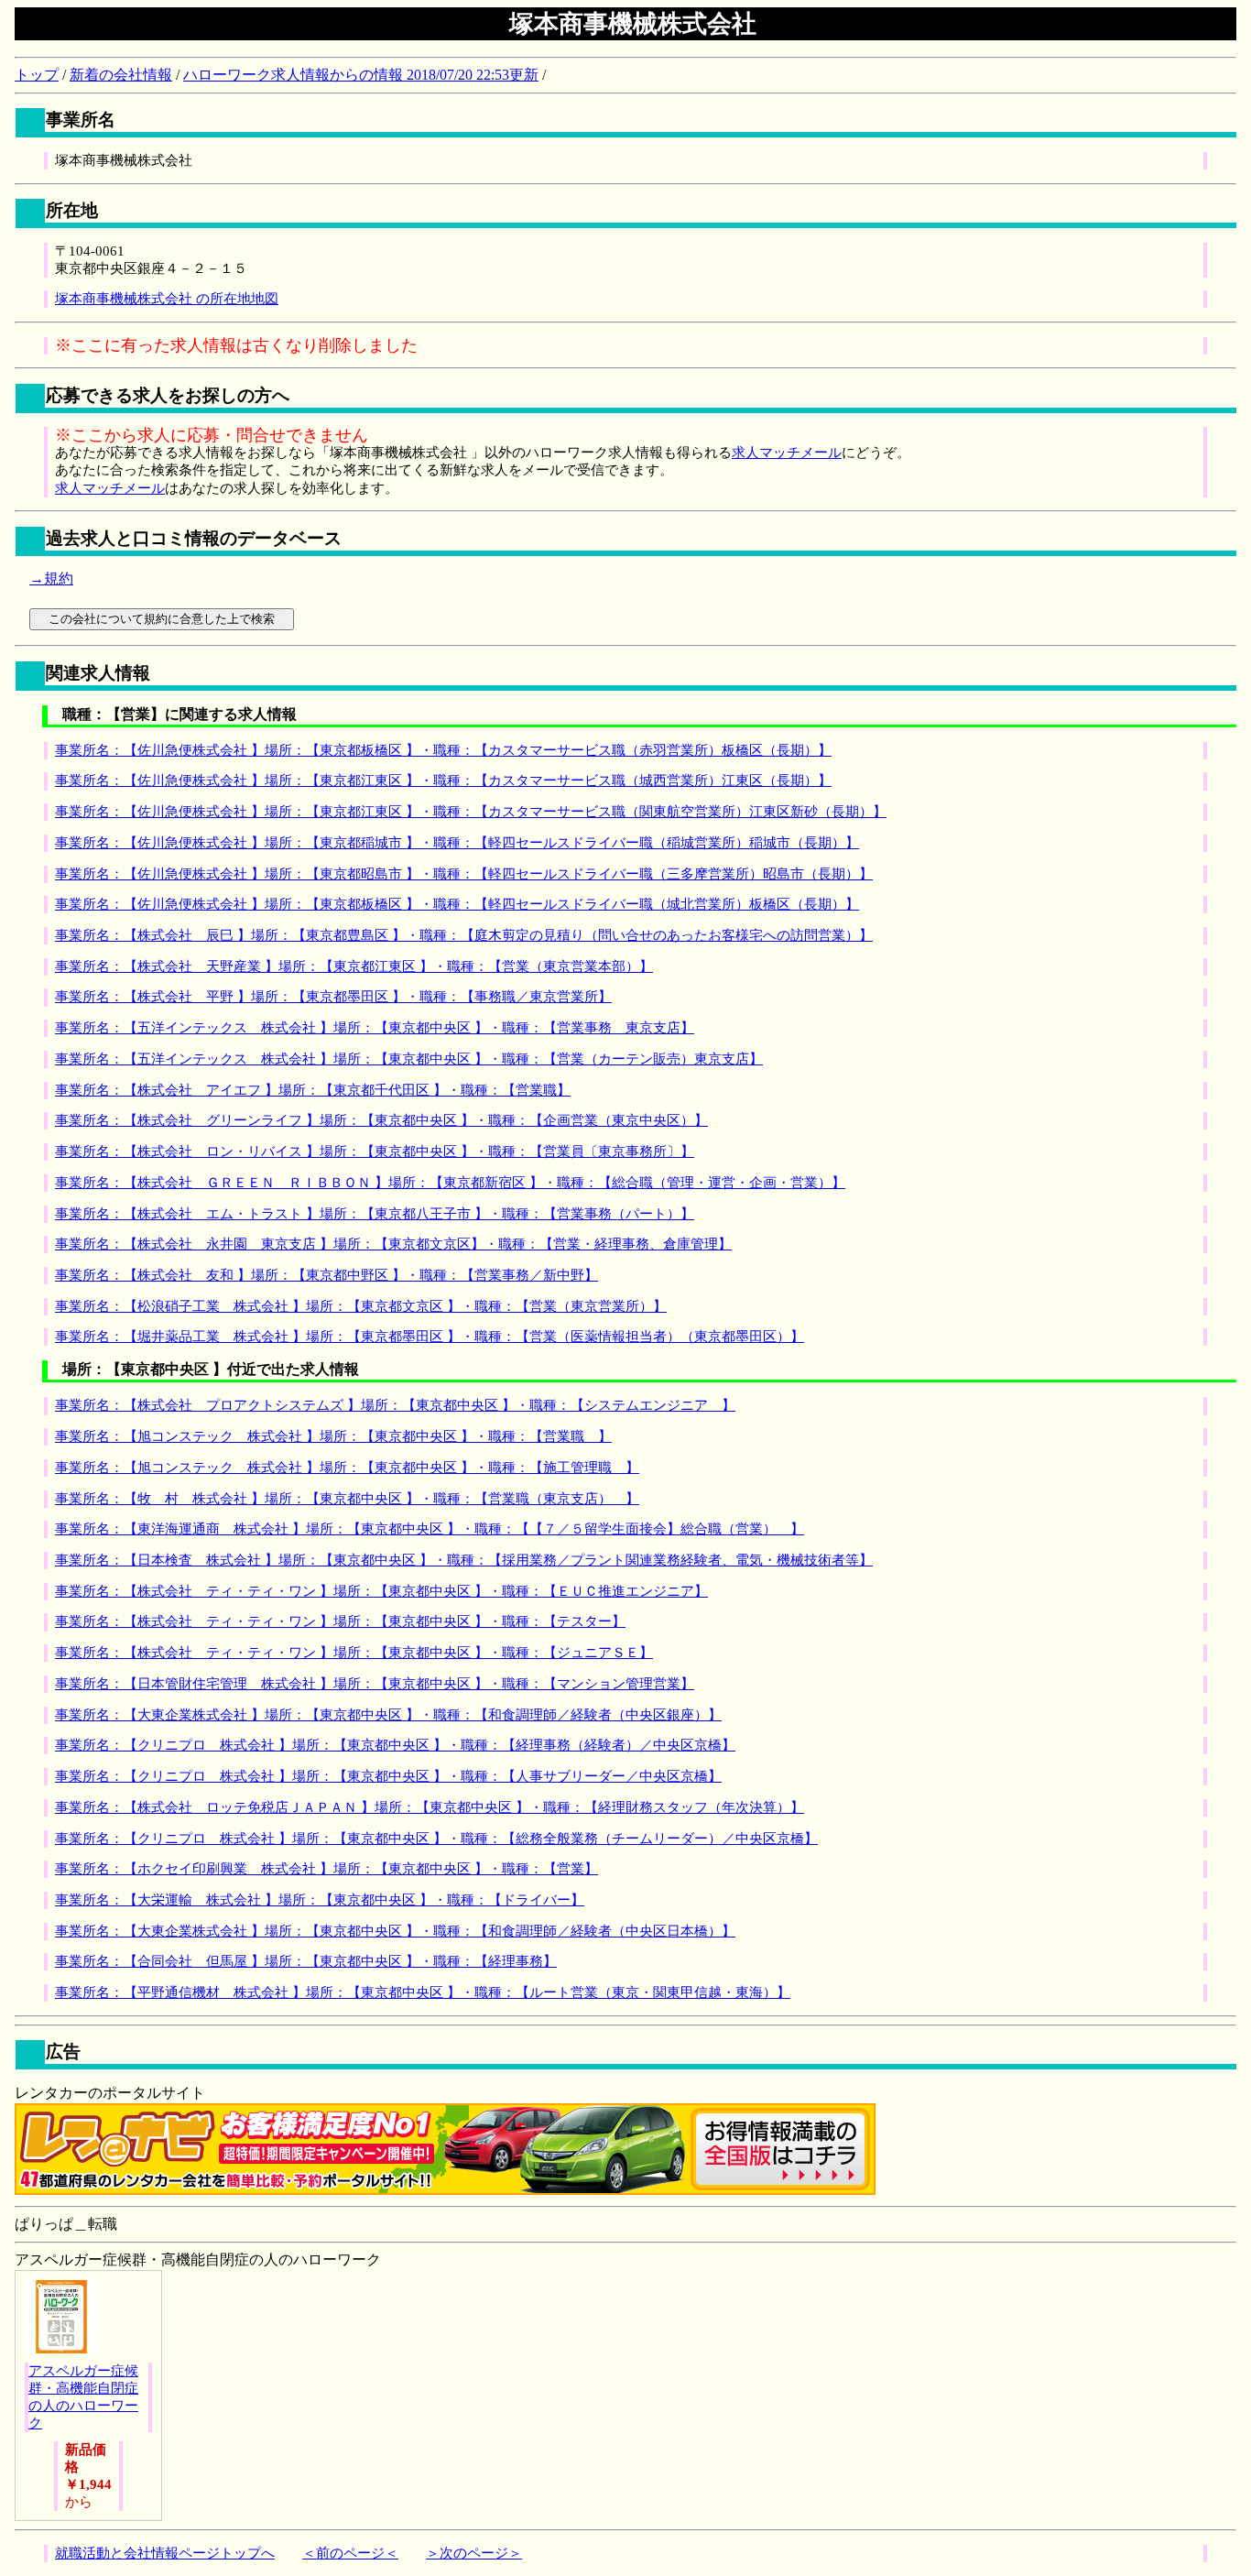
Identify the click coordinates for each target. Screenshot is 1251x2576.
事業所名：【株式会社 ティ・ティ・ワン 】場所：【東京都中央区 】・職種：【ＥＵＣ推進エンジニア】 (381, 1591)
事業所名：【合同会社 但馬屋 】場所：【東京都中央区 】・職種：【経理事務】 (306, 1961)
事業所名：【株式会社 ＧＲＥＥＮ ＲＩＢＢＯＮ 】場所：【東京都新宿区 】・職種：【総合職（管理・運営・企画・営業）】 (450, 1183)
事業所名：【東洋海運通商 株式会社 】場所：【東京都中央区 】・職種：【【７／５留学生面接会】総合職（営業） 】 (430, 1529)
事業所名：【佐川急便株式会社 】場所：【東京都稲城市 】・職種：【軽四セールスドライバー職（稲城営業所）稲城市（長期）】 (457, 843)
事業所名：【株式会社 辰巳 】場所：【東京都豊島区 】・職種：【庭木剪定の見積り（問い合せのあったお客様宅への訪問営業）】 (464, 935)
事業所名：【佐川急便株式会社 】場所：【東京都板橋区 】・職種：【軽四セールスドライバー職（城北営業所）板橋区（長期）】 (457, 904)
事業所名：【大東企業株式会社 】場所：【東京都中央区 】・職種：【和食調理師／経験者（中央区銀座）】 (388, 1715)
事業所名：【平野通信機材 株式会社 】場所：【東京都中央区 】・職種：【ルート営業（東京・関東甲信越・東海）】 (423, 1992)
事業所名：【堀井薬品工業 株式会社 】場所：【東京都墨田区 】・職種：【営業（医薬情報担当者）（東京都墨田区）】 (430, 1337)
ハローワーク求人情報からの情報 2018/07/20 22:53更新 (361, 75)
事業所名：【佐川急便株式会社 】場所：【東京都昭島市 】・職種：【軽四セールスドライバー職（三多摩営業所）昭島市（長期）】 (464, 874)
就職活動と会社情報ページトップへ (165, 2553)
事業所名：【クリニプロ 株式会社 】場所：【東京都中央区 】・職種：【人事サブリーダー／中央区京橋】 (388, 1776)
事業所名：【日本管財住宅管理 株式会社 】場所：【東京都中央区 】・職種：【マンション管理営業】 (375, 1684)
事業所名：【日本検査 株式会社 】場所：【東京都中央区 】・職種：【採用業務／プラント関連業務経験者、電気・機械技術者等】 (464, 1560)
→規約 (51, 579)
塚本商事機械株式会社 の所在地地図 (167, 299)
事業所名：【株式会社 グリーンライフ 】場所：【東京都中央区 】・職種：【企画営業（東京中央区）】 (381, 1120)
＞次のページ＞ (474, 2553)
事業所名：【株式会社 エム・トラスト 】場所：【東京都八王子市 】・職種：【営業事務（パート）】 (375, 1214)
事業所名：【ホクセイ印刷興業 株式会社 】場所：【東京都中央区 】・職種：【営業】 (326, 1869)
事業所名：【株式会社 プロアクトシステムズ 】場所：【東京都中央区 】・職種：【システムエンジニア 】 (395, 1405)
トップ (37, 75)
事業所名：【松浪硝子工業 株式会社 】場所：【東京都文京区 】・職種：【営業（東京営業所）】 (361, 1306)
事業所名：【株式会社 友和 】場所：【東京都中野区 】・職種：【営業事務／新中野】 (326, 1275)
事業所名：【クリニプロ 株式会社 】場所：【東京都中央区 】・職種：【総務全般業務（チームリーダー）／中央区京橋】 (436, 1839)
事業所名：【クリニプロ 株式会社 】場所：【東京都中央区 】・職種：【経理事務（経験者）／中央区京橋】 (395, 1745)
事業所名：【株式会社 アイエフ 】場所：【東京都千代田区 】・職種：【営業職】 (313, 1090)
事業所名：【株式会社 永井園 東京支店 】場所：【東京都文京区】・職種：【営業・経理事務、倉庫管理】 (393, 1244)
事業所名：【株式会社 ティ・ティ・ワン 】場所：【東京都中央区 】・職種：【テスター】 (340, 1621)
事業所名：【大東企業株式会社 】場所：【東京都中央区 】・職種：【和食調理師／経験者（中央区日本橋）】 (395, 1931)
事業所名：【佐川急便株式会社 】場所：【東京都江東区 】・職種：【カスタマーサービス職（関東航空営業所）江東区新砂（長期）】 (471, 812)
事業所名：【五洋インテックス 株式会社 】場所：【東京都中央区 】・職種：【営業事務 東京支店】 (375, 1028)
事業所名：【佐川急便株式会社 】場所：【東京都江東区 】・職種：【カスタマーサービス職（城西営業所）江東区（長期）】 (443, 780)
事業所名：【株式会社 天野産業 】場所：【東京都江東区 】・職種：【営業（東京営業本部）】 (354, 966)
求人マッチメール (787, 453)
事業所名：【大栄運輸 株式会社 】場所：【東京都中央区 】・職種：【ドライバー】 (320, 1900)
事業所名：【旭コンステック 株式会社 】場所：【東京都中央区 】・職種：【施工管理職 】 (347, 1468)
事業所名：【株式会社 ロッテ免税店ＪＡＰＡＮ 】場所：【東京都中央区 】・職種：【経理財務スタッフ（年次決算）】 (430, 1807)
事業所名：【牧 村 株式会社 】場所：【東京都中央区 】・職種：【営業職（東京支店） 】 (347, 1499)
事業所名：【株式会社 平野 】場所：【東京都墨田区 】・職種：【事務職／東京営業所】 (333, 997)
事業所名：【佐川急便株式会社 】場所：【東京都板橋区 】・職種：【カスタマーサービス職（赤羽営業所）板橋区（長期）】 (443, 750)
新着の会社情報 (121, 75)
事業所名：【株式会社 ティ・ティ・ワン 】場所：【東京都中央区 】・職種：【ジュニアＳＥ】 (354, 1653)
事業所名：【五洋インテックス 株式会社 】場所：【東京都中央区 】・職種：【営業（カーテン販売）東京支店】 (409, 1059)
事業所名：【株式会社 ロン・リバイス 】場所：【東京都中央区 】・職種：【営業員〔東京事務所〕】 (375, 1152)
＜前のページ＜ (350, 2553)
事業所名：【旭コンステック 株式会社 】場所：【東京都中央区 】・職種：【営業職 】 (333, 1436)
